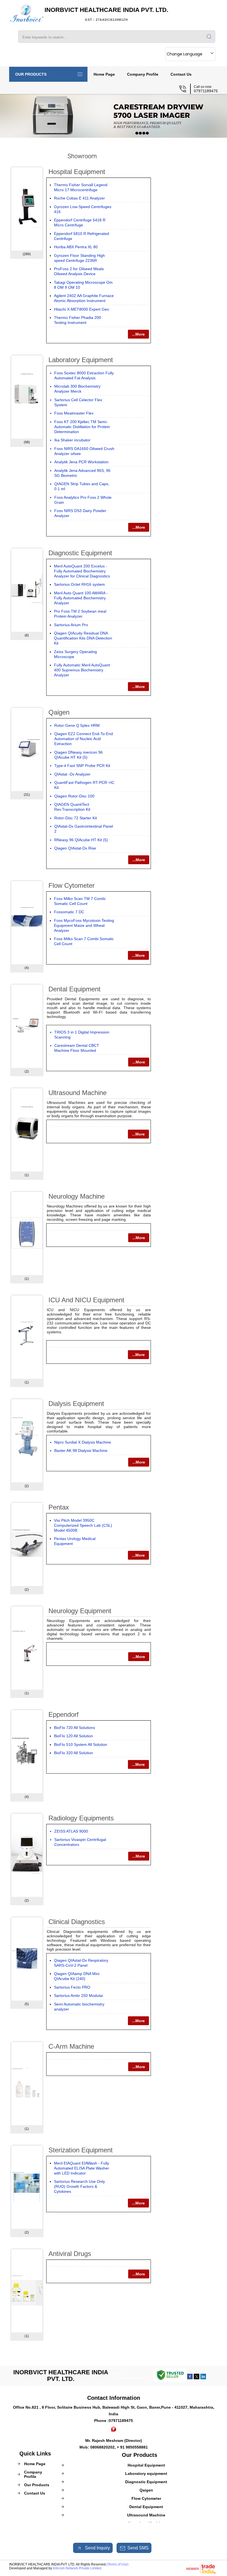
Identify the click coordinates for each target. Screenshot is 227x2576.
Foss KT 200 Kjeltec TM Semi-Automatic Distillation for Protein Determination (82, 427)
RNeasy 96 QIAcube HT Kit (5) (81, 840)
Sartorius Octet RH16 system (79, 584)
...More (138, 334)
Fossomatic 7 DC (69, 912)
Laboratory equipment (81, 360)
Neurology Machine (77, 1196)
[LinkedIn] (203, 2378)
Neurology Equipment (80, 1611)
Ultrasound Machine (78, 1093)
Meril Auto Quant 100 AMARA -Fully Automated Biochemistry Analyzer (81, 598)
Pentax (59, 1507)
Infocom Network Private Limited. (78, 2568)
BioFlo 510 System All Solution (81, 1744)
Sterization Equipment (81, 2150)
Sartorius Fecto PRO (72, 1987)
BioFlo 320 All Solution (73, 1753)
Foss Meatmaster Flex (74, 413)
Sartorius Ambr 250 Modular (79, 1996)
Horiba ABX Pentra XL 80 (76, 247)
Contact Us (181, 74)
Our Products (31, 74)
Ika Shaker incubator (72, 440)
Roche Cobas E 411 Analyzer (79, 198)
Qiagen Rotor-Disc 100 (74, 796)
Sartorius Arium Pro (71, 625)
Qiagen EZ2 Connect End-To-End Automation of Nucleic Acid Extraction (84, 739)
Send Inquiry (97, 2548)
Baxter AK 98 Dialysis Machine (81, 1451)
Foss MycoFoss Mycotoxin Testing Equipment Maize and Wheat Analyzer (84, 925)
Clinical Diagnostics (77, 1922)
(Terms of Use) (118, 2564)
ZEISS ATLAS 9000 (71, 1831)
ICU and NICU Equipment (86, 1300)
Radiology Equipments (81, 1818)
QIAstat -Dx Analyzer (72, 774)
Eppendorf (64, 1714)
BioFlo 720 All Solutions (74, 1728)
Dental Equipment (74, 989)
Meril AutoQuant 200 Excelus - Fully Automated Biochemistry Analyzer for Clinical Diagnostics (82, 571)
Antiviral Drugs (70, 2254)
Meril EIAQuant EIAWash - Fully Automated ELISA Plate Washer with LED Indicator (82, 2168)
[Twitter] (197, 2378)
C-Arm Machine (71, 2046)
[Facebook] (190, 2378)
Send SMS (138, 2548)
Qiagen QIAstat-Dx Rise (75, 848)
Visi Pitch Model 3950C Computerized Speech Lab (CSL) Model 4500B (83, 1525)
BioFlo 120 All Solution (73, 1736)
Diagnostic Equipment (80, 553)
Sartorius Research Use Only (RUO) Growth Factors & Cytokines (79, 2186)
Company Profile (143, 74)
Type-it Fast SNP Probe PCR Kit (82, 766)
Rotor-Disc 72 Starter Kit (76, 818)
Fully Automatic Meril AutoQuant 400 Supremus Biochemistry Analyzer (82, 670)
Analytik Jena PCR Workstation (81, 462)
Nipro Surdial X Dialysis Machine (83, 1442)
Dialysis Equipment (76, 1404)
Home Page (104, 74)
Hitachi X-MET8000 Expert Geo (82, 309)
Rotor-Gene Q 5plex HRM (77, 725)
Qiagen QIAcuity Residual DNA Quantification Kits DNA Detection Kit (83, 638)
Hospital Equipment (77, 172)
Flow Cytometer (72, 885)
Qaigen (59, 712)
